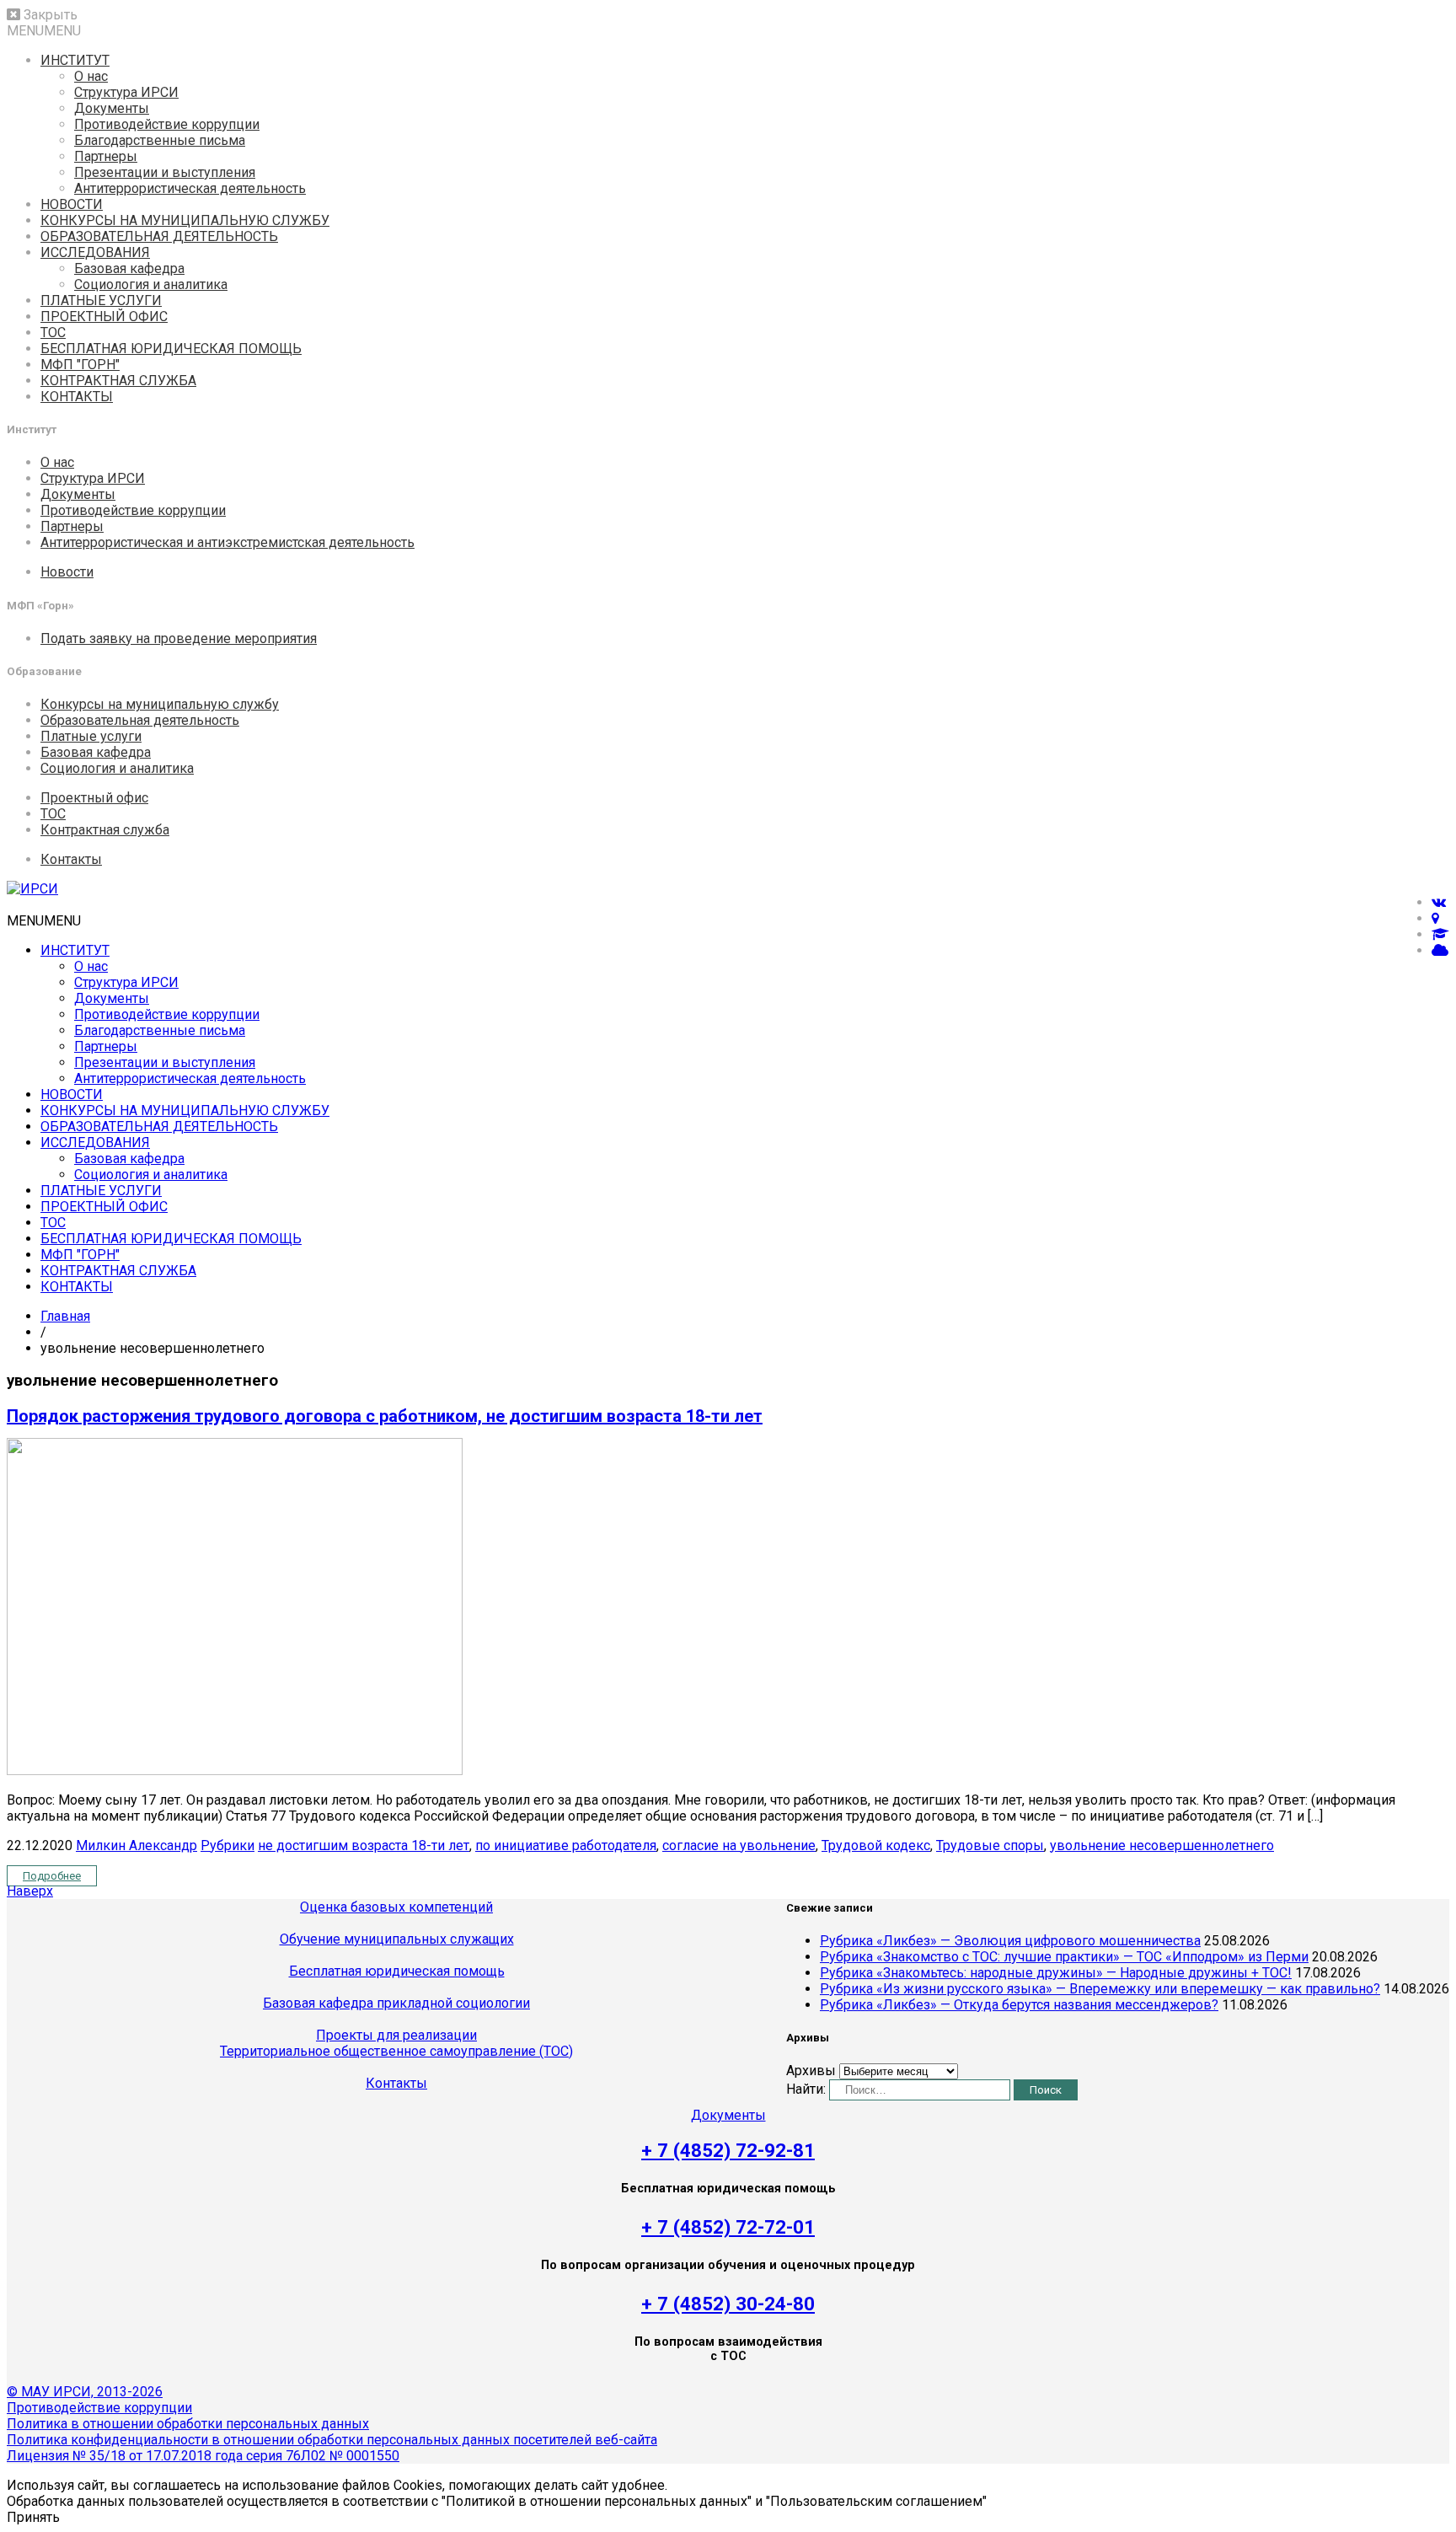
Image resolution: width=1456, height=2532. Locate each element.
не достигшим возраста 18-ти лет (364, 1845)
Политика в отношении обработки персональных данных (188, 2424)
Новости (67, 572)
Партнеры (106, 156)
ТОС (53, 333)
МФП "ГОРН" (80, 365)
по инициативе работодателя (566, 1845)
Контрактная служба (105, 830)
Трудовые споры (990, 1845)
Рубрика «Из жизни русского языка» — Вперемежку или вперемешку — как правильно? (1100, 1989)
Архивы (811, 2071)
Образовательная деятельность (140, 720)
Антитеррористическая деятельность (190, 188)
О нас (91, 76)
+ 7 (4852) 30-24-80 (728, 2304)
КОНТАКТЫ (77, 397)
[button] (44, 31)
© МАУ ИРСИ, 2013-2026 (85, 2392)
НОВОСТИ (72, 204)
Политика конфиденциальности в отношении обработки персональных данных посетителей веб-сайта (332, 2440)
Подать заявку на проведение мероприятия (179, 638)
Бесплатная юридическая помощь (397, 1971)
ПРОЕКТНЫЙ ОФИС (104, 316)
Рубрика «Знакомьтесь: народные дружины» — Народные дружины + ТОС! (1056, 1973)
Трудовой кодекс (876, 1845)
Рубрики (227, 1845)
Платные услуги (91, 736)
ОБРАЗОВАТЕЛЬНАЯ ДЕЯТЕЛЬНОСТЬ (159, 236)
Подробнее (52, 1876)
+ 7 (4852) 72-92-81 (728, 2150)
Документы (112, 108)
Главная (65, 1316)
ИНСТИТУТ (75, 60)
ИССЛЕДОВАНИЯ (95, 252)
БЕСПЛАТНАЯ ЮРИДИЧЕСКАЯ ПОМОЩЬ (171, 349)
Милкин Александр (136, 1845)
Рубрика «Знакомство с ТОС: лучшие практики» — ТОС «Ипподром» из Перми (1064, 1957)
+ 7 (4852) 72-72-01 (728, 2227)
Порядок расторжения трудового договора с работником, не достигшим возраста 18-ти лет (385, 1416)
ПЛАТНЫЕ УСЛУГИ (101, 300)
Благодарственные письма (160, 140)
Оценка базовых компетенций (396, 1907)
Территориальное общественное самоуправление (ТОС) (396, 2051)
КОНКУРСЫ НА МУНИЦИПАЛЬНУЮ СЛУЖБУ (185, 220)
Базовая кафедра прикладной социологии (396, 2003)
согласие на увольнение (739, 1845)
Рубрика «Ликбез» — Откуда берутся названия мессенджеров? (1019, 2005)
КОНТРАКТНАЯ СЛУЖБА (118, 381)
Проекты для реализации (396, 2035)
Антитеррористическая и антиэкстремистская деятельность (227, 542)
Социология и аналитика (151, 284)
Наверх (30, 1891)
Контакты (71, 859)
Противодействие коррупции (167, 124)
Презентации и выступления (165, 172)
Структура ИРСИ (126, 92)
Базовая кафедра (129, 268)
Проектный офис (94, 798)
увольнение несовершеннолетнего (1162, 1845)
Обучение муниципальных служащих (397, 1939)
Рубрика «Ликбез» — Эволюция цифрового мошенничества (1010, 1941)
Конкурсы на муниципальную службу (160, 704)
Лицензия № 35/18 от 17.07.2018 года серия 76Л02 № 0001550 (203, 2456)
